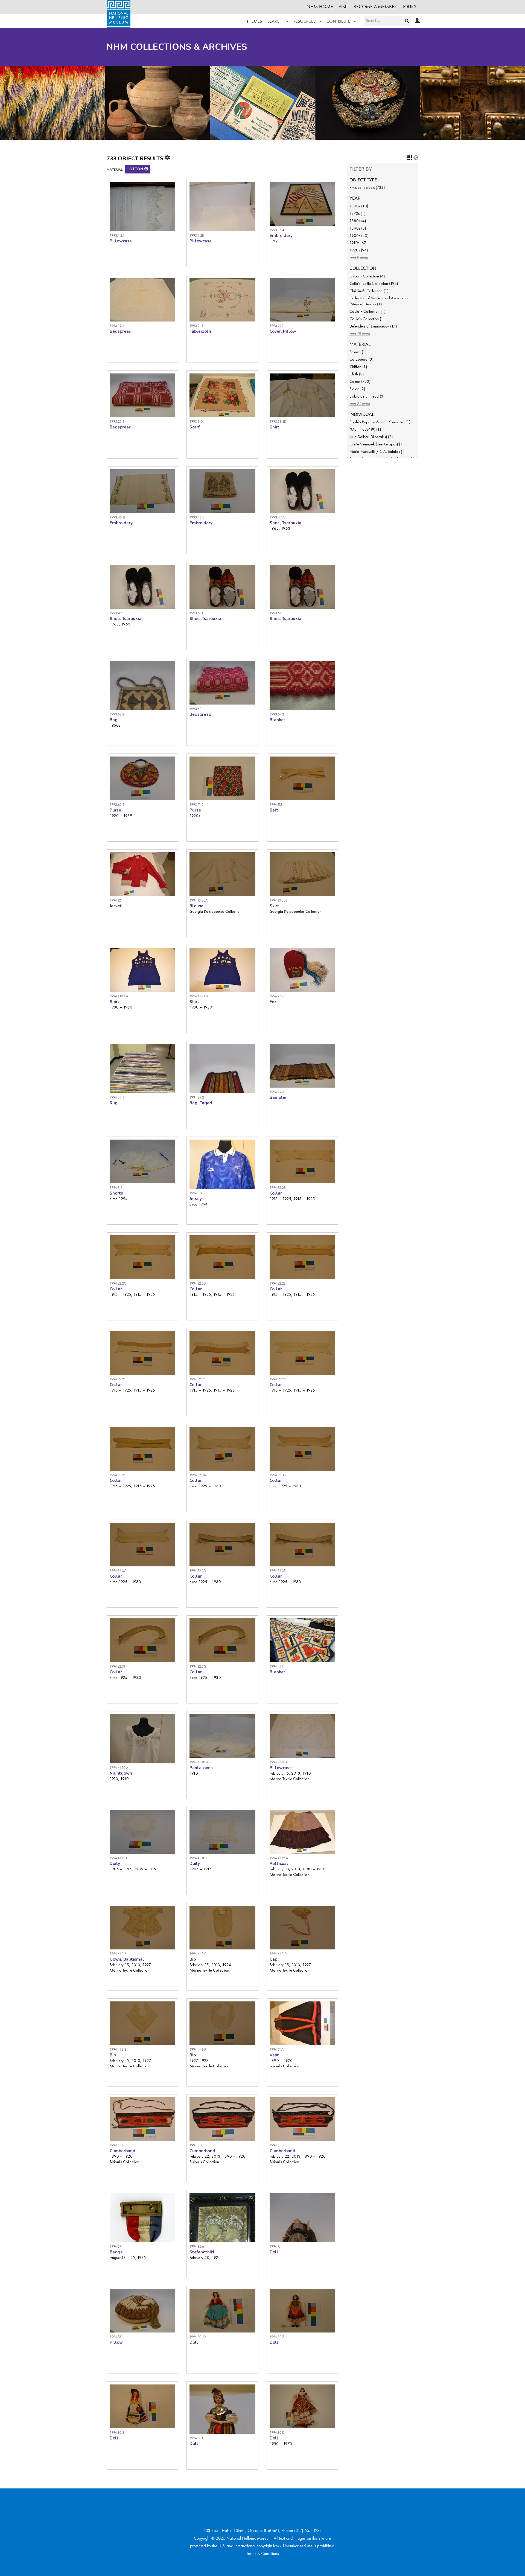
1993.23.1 (117, 421)
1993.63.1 (117, 805)
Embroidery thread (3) (367, 396)
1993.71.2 (196, 805)
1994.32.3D (198, 1571)
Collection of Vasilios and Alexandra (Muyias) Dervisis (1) (379, 301)
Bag (114, 720)
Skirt (274, 906)
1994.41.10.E (119, 1858)
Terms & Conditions (263, 2553)
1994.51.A (277, 2049)
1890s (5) (358, 228)
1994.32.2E (278, 1283)
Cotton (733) (360, 381)
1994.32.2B (278, 1188)
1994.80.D (277, 2432)
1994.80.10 (198, 2337)
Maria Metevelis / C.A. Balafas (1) (377, 451)
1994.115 (276, 805)
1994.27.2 (277, 996)
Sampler (278, 1097)
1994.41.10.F (199, 1858)
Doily (115, 1864)
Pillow (116, 2342)
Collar (276, 1193)
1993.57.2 (277, 714)
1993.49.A (277, 517)
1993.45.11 (118, 517)
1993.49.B (117, 613)
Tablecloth (200, 331)
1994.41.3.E (118, 2049)
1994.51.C (196, 2145)
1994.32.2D (198, 1283)
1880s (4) (358, 221)
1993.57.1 (197, 709)
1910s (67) (358, 243)
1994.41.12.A (279, 1858)
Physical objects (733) (367, 187)
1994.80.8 (117, 2432)
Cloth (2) (357, 374)
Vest (274, 2055)
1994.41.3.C (198, 1954)
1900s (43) (359, 236)
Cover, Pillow (283, 331)
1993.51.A (197, 613)
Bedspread (121, 331)
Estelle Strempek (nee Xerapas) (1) (377, 444)
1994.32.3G (198, 1666)
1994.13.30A (199, 900)
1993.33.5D (278, 421)
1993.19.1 (117, 326)
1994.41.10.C (279, 1762)
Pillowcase (121, 241)
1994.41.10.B (199, 1762)
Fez (273, 1002)
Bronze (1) (358, 352)
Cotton (135, 169)
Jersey (196, 1199)
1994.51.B (116, 2145)
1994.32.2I (117, 1475)
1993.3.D (196, 421)
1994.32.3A (198, 1475)
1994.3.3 (196, 1193)
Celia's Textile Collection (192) (374, 283)
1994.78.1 (117, 2337)
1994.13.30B (278, 900)
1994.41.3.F (198, 2049)
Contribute (339, 21)
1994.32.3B (278, 1475)
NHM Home (320, 6)
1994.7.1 (276, 2246)
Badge (116, 2252)
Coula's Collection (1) (367, 319)
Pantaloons (201, 1768)
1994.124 (116, 900)
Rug (114, 1103)
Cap (273, 1959)
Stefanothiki (202, 2252)
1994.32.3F (118, 1666)
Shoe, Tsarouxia (285, 523)
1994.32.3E (278, 1571)
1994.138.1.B (199, 996)
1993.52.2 (117, 714)
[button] (146, 169)
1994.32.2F (118, 1379)
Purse (115, 810)
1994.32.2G (198, 1379)
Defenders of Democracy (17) (373, 326)
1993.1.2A (117, 235)
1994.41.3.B (118, 1954)
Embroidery (281, 236)
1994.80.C (197, 2438)
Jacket (116, 906)
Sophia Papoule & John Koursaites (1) (380, 422)
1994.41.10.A (119, 1768)
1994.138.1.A (119, 996)
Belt (274, 810)
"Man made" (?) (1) (365, 429)
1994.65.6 (197, 2246)
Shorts (116, 1193)
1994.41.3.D (278, 1954)
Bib (193, 1959)
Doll (274, 2252)
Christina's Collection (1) (369, 291)
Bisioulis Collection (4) (367, 276)
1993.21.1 (196, 326)
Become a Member (375, 6)
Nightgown (121, 1773)
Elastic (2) (357, 389)
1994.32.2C (118, 1283)
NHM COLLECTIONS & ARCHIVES (177, 47)
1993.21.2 (277, 326)
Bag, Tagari (201, 1103)
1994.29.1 (117, 1097)
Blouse (196, 906)
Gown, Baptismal (127, 1959)
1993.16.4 (277, 230)
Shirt (275, 427)
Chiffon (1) (358, 367)
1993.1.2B (197, 235)
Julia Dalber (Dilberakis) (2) (371, 437)
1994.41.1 (277, 1666)
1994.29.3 (277, 1092)
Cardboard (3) (361, 359)
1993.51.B (277, 613)
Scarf (195, 427)
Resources (305, 21)
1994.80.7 (277, 2337)
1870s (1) (357, 213)
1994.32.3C (118, 1571)
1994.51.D (277, 2145)
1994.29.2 (197, 1097)
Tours (409, 6)
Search (275, 21)
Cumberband (122, 2151)
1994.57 (116, 2246)
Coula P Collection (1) (367, 311)
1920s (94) (359, 250)
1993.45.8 (197, 517)
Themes (254, 21)
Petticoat (279, 1864)
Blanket (278, 720)
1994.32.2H (278, 1379)
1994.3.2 (116, 1188)
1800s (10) (359, 206)
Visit (343, 6)
